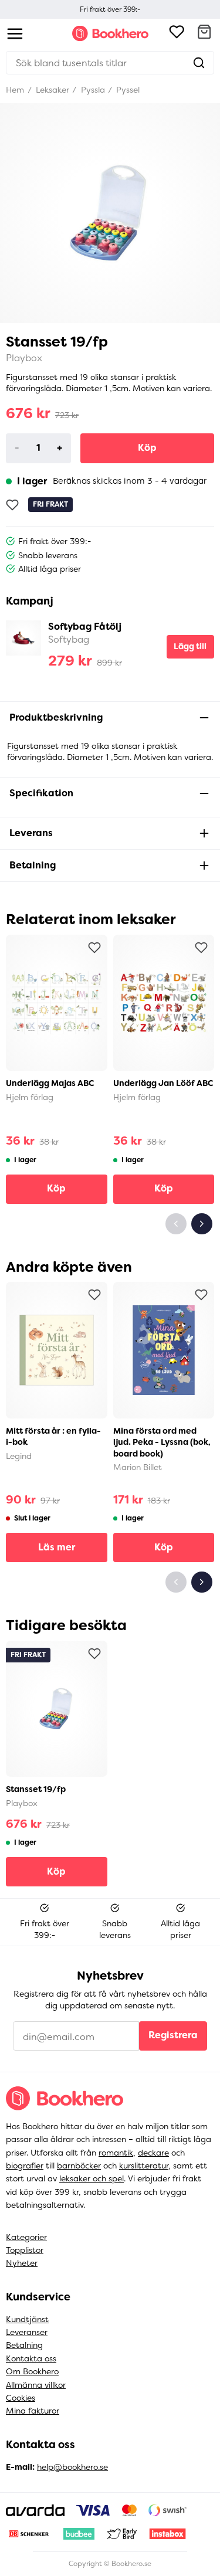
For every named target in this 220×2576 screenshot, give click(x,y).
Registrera (173, 2035)
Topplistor (25, 2250)
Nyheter (22, 2263)
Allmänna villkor (36, 2385)
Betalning (24, 2345)
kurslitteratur (144, 2166)
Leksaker (51, 90)
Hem (15, 90)
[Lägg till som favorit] (12, 505)
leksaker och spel (92, 2178)
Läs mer (57, 1547)
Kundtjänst (27, 2319)
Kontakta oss (31, 2358)
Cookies (21, 2398)
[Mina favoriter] (177, 33)
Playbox (24, 358)
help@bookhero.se (72, 2467)
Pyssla (92, 90)
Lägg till (190, 646)
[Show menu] (15, 34)
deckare (153, 2153)
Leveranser (27, 2332)
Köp (147, 448)
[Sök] (199, 63)
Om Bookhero (32, 2371)
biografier (25, 2166)
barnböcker (79, 2166)
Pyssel (127, 90)
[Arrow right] (202, 1224)
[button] (204, 33)
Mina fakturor (33, 2411)
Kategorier (26, 2237)
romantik (116, 2153)
